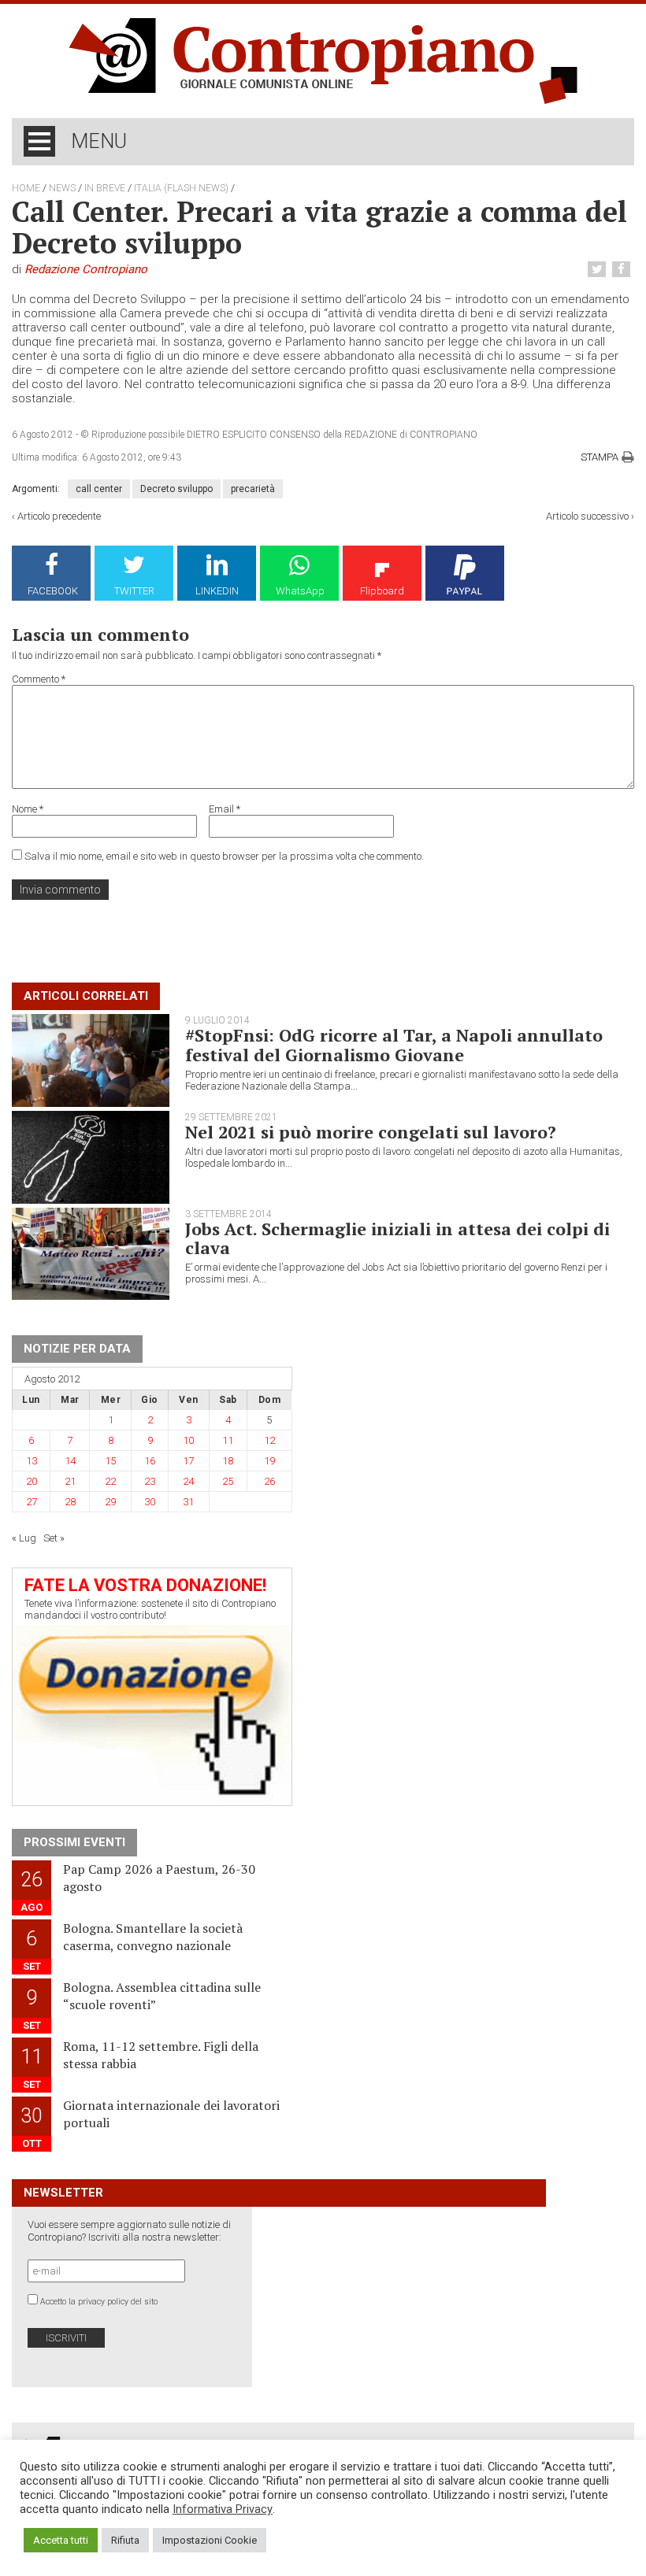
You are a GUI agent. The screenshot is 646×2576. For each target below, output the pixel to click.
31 (188, 1502)
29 (110, 1502)
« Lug (24, 1538)
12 (269, 1440)
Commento (39, 679)
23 (150, 1481)
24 (188, 1481)
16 (150, 1461)
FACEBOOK (53, 591)
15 (110, 1461)
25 (228, 1481)
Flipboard (382, 591)
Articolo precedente (59, 516)
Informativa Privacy (223, 2509)
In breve (105, 188)
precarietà (253, 489)
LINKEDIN (217, 591)
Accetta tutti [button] (61, 2540)
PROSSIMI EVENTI (74, 1842)
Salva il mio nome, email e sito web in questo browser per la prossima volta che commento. (224, 856)
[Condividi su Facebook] (623, 270)
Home (26, 188)
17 (188, 1461)
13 (32, 1461)
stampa (600, 457)
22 (110, 1481)
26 (269, 1481)
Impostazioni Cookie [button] (210, 2540)
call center (99, 489)
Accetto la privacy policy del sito (99, 2302)
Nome (28, 809)
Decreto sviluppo (176, 489)
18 (228, 1461)
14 (70, 1461)
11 (228, 1440)
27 (32, 1502)
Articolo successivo (587, 516)
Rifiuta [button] (125, 2540)
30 (150, 1502)
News (62, 188)
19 (269, 1461)
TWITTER (134, 591)
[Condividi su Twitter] (599, 270)
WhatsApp (300, 591)
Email (225, 809)
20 (32, 1481)
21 (70, 1481)
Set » (54, 1538)
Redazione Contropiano (86, 269)
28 (70, 1502)
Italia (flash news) (181, 188)
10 (188, 1440)
